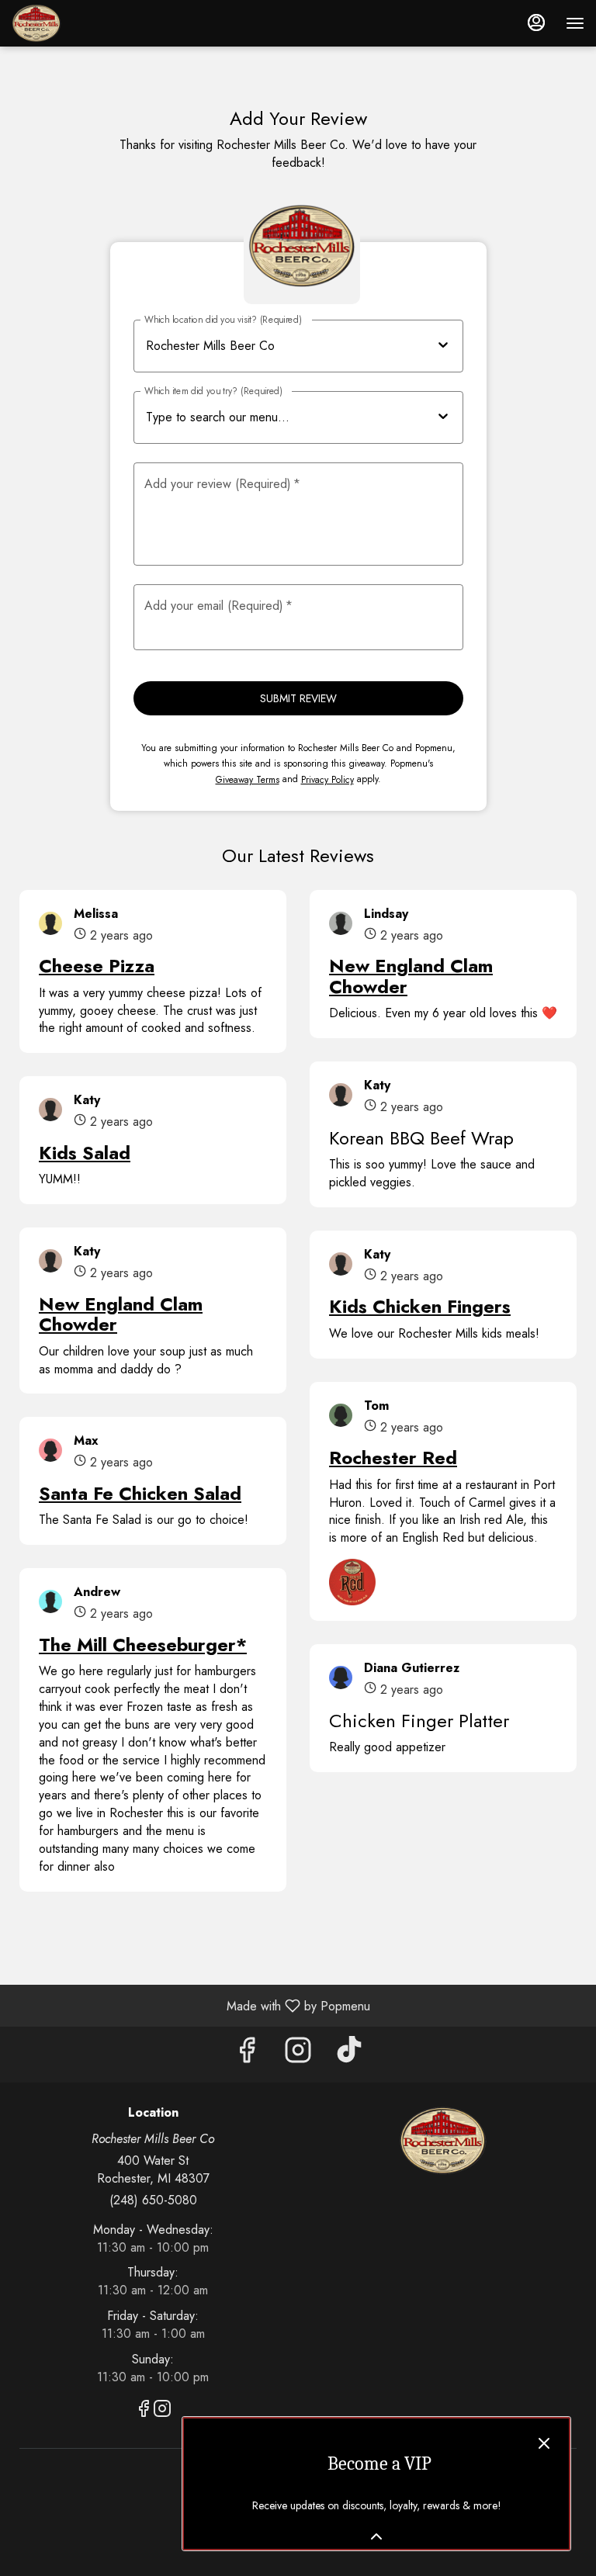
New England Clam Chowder (121, 1314)
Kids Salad (85, 1153)
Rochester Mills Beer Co (443, 2141)
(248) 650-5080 (153, 2200)
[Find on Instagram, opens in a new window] (298, 2054)
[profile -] (536, 23)
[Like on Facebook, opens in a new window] (247, 2054)
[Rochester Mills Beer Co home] (81, 23)
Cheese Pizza (97, 966)
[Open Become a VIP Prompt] (376, 2536)
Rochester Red (393, 1458)
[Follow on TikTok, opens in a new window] (349, 2054)
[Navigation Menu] (575, 23)
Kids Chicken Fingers (420, 1306)
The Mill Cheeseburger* (143, 1645)
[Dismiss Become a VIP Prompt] (544, 2443)
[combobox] (293, 418)
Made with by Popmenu (191, 2005)
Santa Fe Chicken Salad (140, 1493)
